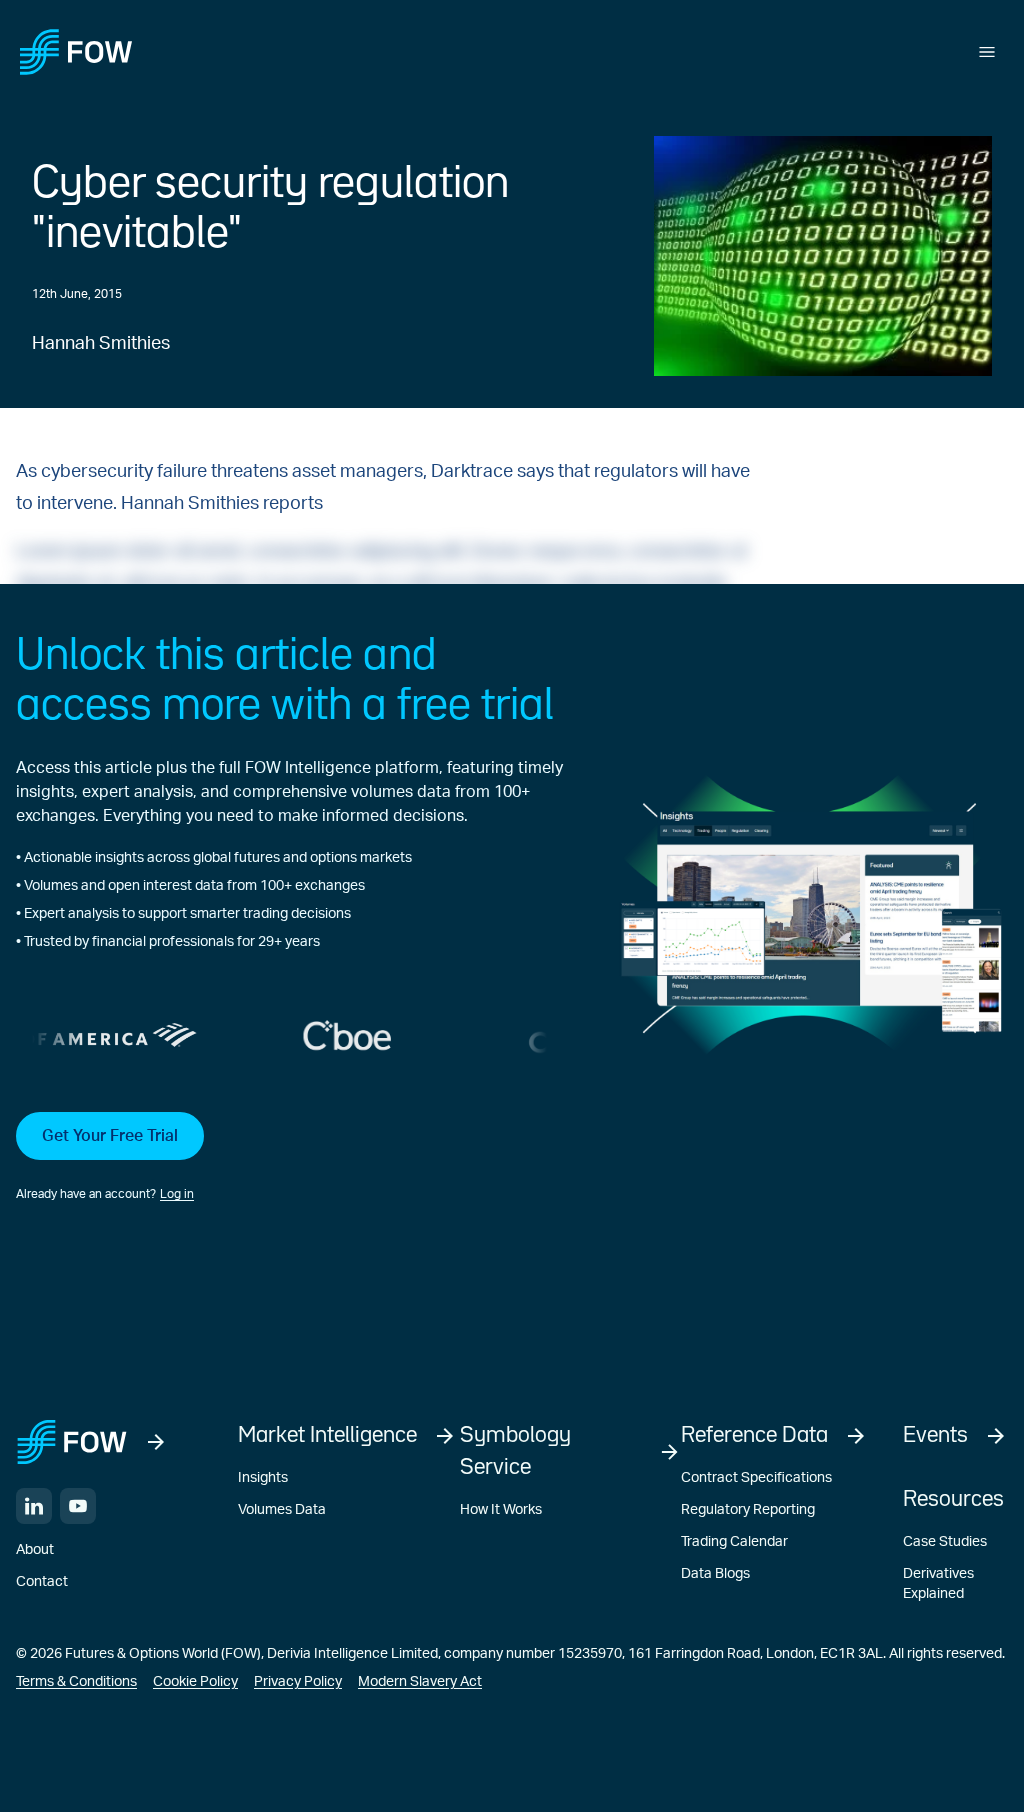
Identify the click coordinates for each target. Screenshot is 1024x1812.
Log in (177, 1194)
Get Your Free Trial (110, 1136)
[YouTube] (78, 1506)
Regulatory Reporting (748, 1510)
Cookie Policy (195, 1682)
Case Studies (945, 1542)
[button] (289, 1158)
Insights (263, 1478)
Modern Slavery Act (420, 1682)
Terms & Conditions (76, 1682)
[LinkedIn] (34, 1506)
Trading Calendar (734, 1542)
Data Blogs (715, 1574)
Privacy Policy (298, 1682)
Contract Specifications (756, 1478)
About (35, 1550)
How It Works (501, 1510)
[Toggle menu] (987, 52)
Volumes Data (282, 1510)
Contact (42, 1582)
